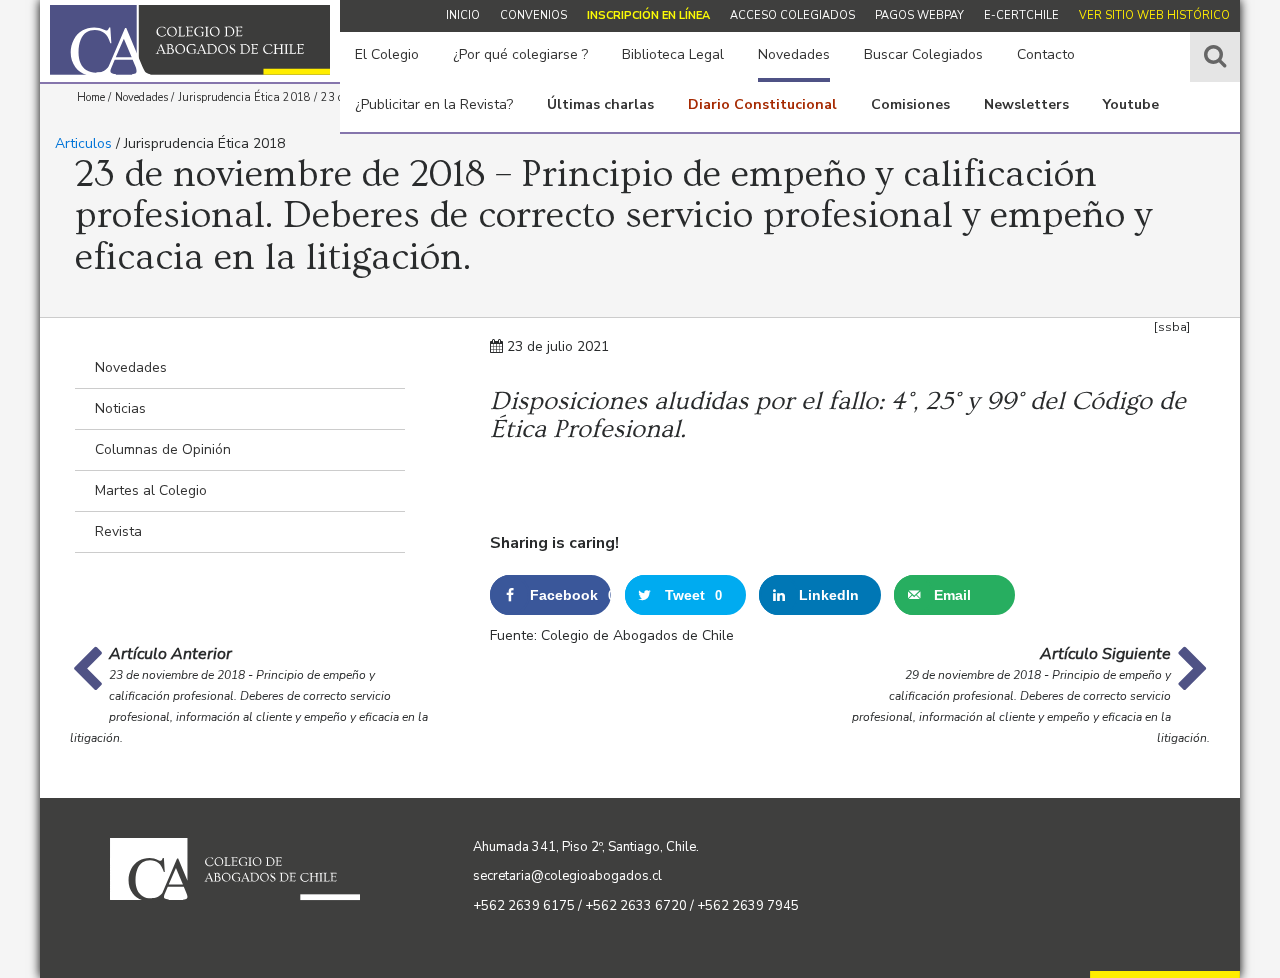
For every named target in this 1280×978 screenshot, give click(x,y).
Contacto (1046, 54)
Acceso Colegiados (792, 15)
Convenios (533, 15)
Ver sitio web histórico (1154, 15)
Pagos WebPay (919, 15)
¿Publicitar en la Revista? (434, 104)
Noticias (120, 408)
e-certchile (1021, 15)
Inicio (463, 15)
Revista (118, 531)
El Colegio (387, 54)
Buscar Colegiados (923, 54)
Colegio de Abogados (190, 40)
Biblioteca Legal (673, 54)
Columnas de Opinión (163, 449)
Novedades (794, 54)
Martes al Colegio (151, 490)
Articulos (83, 143)
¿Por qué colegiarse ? (520, 54)
